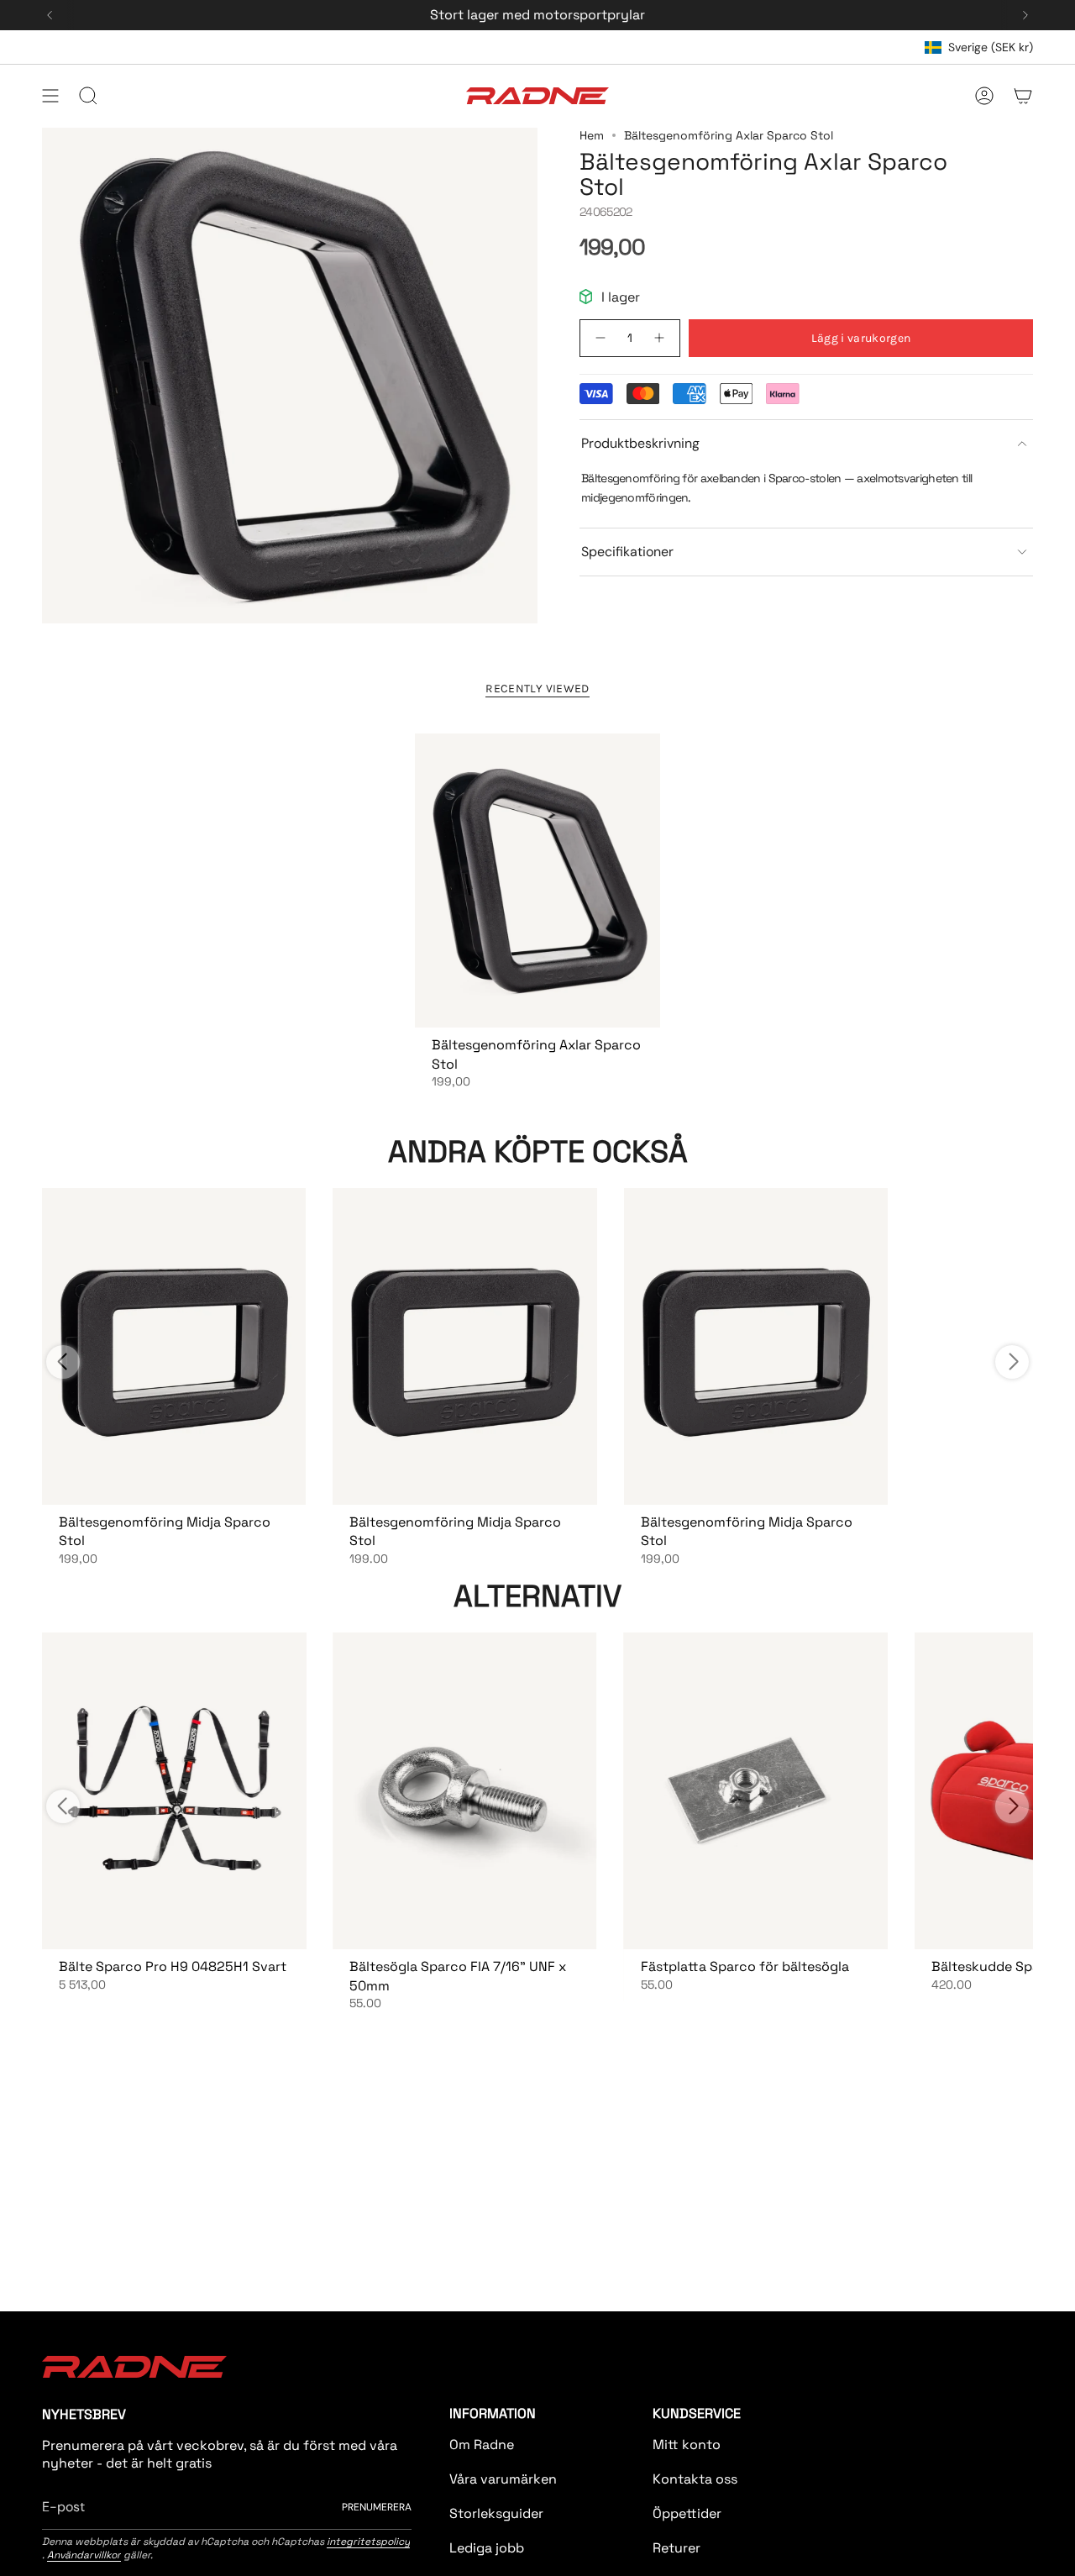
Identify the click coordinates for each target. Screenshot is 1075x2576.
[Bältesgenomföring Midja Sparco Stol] (174, 1346)
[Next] (1025, 15)
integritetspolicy (368, 2542)
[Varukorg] (1023, 96)
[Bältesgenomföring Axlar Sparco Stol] (537, 881)
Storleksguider (496, 2513)
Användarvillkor (84, 2555)
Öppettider (687, 2513)
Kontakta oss (695, 2479)
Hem (592, 135)
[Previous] (50, 15)
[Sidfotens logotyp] (134, 2367)
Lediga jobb (487, 2548)
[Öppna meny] (50, 96)
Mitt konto (687, 2445)
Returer (676, 2548)
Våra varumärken (503, 2479)
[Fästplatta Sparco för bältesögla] (756, 1791)
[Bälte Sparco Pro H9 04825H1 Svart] (174, 1791)
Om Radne (482, 2445)
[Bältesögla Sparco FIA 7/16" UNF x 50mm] (464, 1791)
